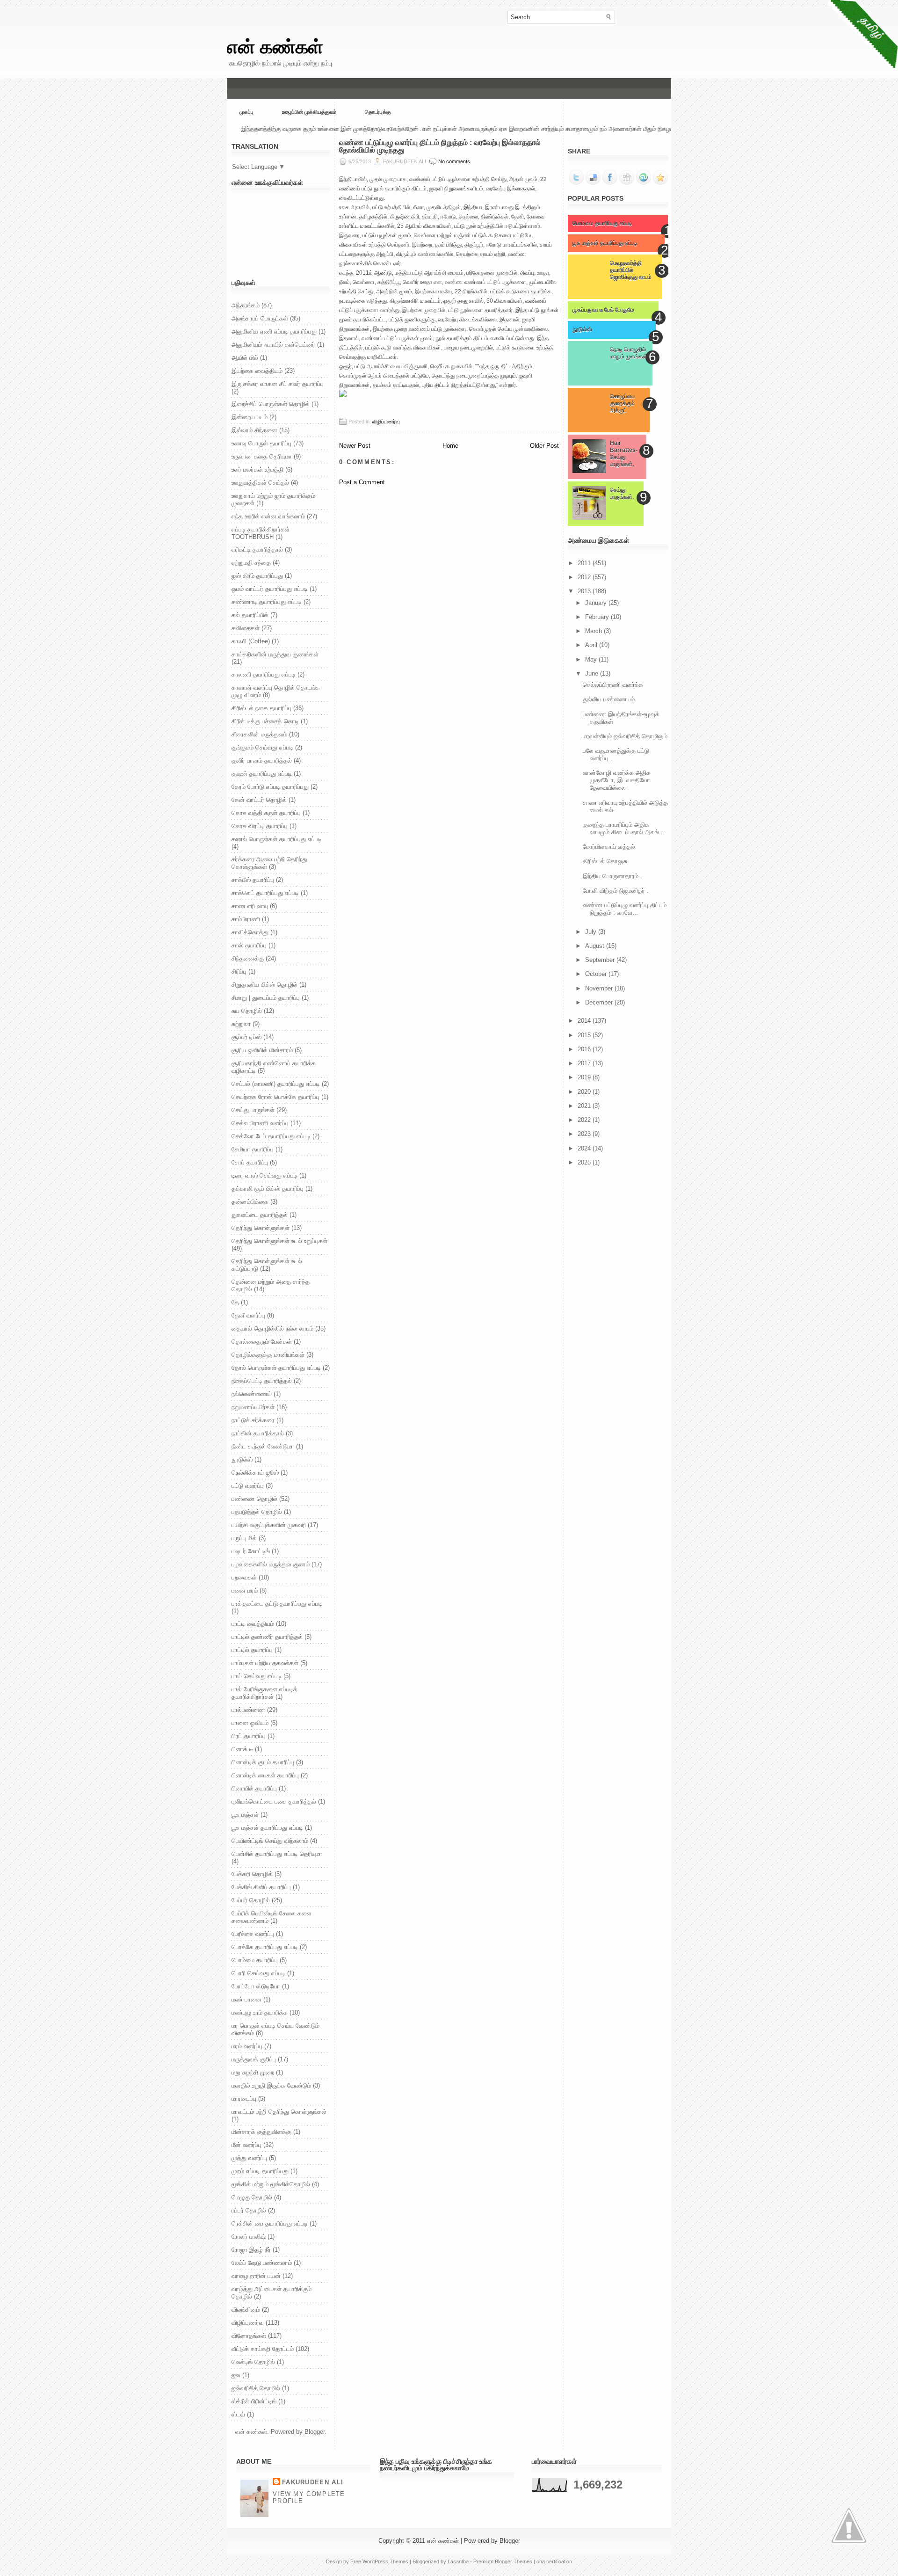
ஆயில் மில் (245, 358)
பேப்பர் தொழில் (251, 1900)
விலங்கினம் (246, 2310)
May (592, 659)
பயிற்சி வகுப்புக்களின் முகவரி (269, 1525)
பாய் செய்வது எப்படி (257, 1676)
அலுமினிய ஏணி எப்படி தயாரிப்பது (274, 331)
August (596, 946)
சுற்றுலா (241, 1024)
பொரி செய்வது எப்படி (258, 1973)
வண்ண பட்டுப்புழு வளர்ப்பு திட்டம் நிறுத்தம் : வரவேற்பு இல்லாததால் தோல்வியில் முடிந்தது (440, 146)
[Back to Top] (849, 2526)
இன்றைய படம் (250, 417)
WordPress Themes (385, 2561)
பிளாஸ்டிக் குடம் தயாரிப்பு (263, 1762)
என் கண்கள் (275, 47)
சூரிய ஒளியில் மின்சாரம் (262, 1050)
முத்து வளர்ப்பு (249, 2158)
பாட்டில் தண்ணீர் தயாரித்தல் (267, 1637)
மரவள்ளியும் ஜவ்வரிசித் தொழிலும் (625, 736)
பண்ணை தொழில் (254, 1499)
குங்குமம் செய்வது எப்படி (262, 747)
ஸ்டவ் (238, 2414)
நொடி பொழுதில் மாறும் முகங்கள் (629, 353)
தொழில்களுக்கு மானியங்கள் (268, 1355)
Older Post (544, 446)
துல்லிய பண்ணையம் (609, 699)
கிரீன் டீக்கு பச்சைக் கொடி (265, 721)
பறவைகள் (244, 1577)
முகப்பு (246, 112)
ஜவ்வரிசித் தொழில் (256, 2388)
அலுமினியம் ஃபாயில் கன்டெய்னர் (273, 345)
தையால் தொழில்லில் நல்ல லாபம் (272, 1328)
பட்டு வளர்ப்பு (248, 1486)
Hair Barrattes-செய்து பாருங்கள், (624, 454)
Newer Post (355, 446)
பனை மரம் (245, 1590)
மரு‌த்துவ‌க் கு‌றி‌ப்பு (254, 2059)
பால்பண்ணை (248, 1710)
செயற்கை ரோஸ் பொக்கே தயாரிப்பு (275, 1097)
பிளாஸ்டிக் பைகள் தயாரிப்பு (265, 1775)
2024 (585, 1148)
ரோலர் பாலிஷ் (249, 2237)
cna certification (554, 2561)
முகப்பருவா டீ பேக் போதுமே (603, 310)
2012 (585, 577)
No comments (454, 161)
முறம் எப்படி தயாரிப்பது (260, 2171)
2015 (585, 1035)
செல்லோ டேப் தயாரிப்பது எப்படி (271, 1136)
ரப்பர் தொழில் (249, 2210)
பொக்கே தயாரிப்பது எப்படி (265, 1947)
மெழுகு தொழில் (252, 2197)
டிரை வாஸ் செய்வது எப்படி (264, 1175)
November (600, 988)
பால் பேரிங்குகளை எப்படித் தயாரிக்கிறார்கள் (264, 1693)
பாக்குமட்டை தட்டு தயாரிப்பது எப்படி (277, 1604)
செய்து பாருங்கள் (253, 1110)
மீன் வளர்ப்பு (246, 2145)
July (592, 932)
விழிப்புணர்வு (248, 2323)
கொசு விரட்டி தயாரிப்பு (260, 826)
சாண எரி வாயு (250, 906)
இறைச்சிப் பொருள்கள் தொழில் (271, 404)
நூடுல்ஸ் (242, 1459)
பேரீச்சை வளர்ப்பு (253, 1934)
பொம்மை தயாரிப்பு (255, 1960)
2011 (585, 563)
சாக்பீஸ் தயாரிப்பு (253, 880)
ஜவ (236, 2375)
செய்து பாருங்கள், (622, 493)
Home (450, 446)
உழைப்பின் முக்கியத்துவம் (309, 112)
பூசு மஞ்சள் (245, 1815)
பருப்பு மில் (244, 1538)
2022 (585, 1120)
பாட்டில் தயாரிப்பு (252, 1650)
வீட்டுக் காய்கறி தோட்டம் (263, 2349)
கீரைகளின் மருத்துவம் (259, 734)
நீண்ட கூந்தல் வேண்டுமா (263, 1446)
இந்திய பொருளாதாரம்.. (612, 876)
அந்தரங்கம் (246, 305)
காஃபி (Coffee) (251, 641)
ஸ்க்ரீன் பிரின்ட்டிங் (254, 2401)
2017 (585, 1063)
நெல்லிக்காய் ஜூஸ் (255, 1473)
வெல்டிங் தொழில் (253, 2362)
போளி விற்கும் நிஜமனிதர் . (616, 891)
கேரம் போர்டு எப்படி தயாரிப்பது (270, 787)
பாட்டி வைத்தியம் (253, 1624)
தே (235, 1302)
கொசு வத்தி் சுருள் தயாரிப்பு (266, 813)
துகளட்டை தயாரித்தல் (260, 1215)
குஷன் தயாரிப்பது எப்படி (262, 774)
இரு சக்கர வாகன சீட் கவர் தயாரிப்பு (278, 384)
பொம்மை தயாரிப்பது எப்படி (602, 223)
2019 (585, 1077)
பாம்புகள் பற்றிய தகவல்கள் (265, 1663)
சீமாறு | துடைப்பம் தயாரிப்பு (266, 998)
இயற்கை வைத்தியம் (257, 371)
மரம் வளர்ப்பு (247, 2046)
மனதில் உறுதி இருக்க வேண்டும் (271, 2085)
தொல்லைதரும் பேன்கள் (262, 1342)
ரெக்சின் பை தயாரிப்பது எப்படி (270, 2223)
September (601, 960)
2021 (585, 1106)
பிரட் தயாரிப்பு (249, 1736)
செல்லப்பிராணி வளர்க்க (613, 685)
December (600, 1002)
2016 (585, 1049)
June (593, 673)
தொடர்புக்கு (378, 112)
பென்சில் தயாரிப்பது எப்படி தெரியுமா (277, 1854)
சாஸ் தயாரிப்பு (249, 945)
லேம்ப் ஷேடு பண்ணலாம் (262, 2263)
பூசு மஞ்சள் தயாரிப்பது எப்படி (267, 1828)
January (597, 603)
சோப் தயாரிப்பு (250, 1162)
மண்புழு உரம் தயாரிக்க (260, 2012)
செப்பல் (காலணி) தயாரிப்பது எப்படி (276, 1084)
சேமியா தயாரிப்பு (253, 1149)
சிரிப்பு (239, 971)
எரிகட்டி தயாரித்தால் (257, 549)
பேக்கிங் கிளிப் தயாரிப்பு (261, 1887)
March (594, 631)
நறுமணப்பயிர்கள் (253, 1407)
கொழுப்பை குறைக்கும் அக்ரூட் (622, 403)
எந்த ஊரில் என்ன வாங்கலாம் (268, 516)
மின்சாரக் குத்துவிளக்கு (261, 2132)
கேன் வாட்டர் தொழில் (259, 800)
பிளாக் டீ (242, 1749)
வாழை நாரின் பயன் (256, 2276)
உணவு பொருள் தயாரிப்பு (261, 443)
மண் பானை (246, 1999)
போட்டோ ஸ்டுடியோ (256, 1986)
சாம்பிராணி (246, 919)
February (598, 617)
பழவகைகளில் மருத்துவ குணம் (271, 1564)
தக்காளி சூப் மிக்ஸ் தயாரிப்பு (268, 1189)
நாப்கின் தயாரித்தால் (258, 1433)
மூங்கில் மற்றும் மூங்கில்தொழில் (271, 2184)
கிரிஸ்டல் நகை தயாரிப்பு (261, 708)
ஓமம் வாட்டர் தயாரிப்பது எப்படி (270, 589)
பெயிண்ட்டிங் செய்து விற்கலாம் (270, 1841)
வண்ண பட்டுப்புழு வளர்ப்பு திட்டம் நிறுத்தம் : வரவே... (625, 909)
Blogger (315, 2432)
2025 (585, 1162)
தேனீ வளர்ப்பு (248, 1315)
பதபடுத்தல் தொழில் (257, 1512)
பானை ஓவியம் (250, 1723)
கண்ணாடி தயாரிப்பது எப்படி (267, 602)
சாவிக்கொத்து (250, 932)
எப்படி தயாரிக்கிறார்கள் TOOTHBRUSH (261, 533)
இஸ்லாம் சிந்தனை (254, 430)
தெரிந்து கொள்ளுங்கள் (261, 1228)
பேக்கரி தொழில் (252, 1874)
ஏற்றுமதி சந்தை (251, 563)
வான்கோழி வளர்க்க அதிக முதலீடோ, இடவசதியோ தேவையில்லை (617, 780)
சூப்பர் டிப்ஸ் (246, 1037)
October (597, 974)
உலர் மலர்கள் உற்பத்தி (257, 469)
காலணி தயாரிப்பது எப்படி (264, 674)
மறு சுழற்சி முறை (253, 2072)
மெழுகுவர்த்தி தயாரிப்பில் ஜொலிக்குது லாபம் (631, 270)
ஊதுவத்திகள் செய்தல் (260, 483)
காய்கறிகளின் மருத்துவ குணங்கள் (275, 654)
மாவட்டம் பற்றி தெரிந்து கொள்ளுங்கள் (279, 2112)
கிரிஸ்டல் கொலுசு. (606, 861)
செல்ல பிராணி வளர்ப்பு (260, 1123)
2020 (585, 1092)
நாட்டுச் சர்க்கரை (253, 1420)
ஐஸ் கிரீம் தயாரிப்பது (257, 576)
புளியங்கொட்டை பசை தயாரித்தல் (274, 1801)
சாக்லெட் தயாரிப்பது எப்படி (265, 893)
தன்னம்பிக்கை (250, 1202)
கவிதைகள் (246, 628)
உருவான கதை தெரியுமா (262, 456)
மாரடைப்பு (244, 2099)
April (592, 645)
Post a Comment (362, 482)
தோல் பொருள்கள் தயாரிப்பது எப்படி (276, 1368)
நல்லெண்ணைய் (252, 1394)
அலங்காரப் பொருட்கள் (260, 318)
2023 (585, 1134)
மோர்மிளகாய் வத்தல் (609, 847)
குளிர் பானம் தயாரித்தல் (262, 760)
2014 (585, 1021)
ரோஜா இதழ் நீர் (251, 2250)
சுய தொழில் (247, 1011)
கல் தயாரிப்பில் (250, 615)
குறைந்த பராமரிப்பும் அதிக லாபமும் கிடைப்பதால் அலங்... (624, 828)
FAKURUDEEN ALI (313, 2482)
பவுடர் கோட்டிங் (251, 1551)
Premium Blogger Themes (503, 2561)
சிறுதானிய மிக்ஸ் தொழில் (264, 985)
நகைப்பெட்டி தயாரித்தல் (262, 1381)
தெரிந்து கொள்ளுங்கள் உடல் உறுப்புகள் (279, 1241)
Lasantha (458, 2561)
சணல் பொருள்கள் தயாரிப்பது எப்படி (277, 839)
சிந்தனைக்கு (248, 958)
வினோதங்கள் (249, 2336)
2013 (585, 591)
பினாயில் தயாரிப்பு (254, 1788)
